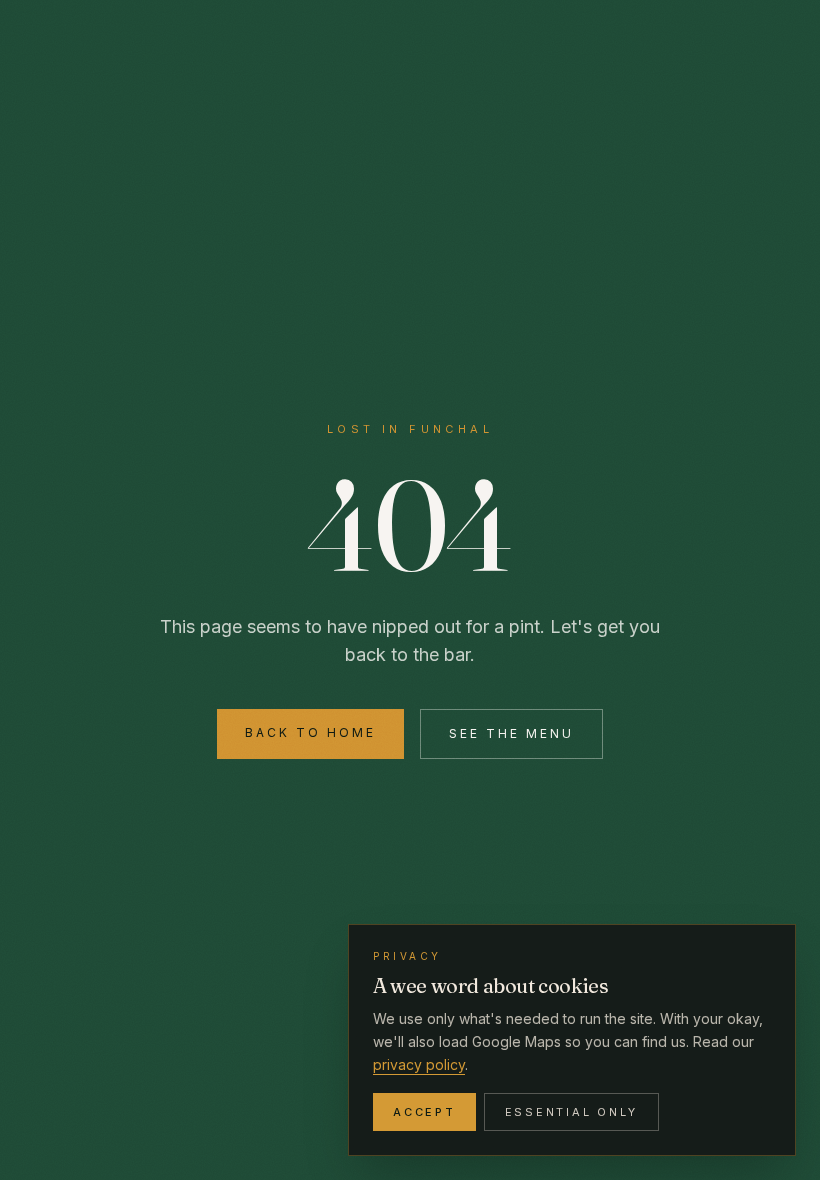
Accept (424, 1112)
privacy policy (419, 1064)
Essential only (572, 1112)
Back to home (310, 732)
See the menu (511, 733)
